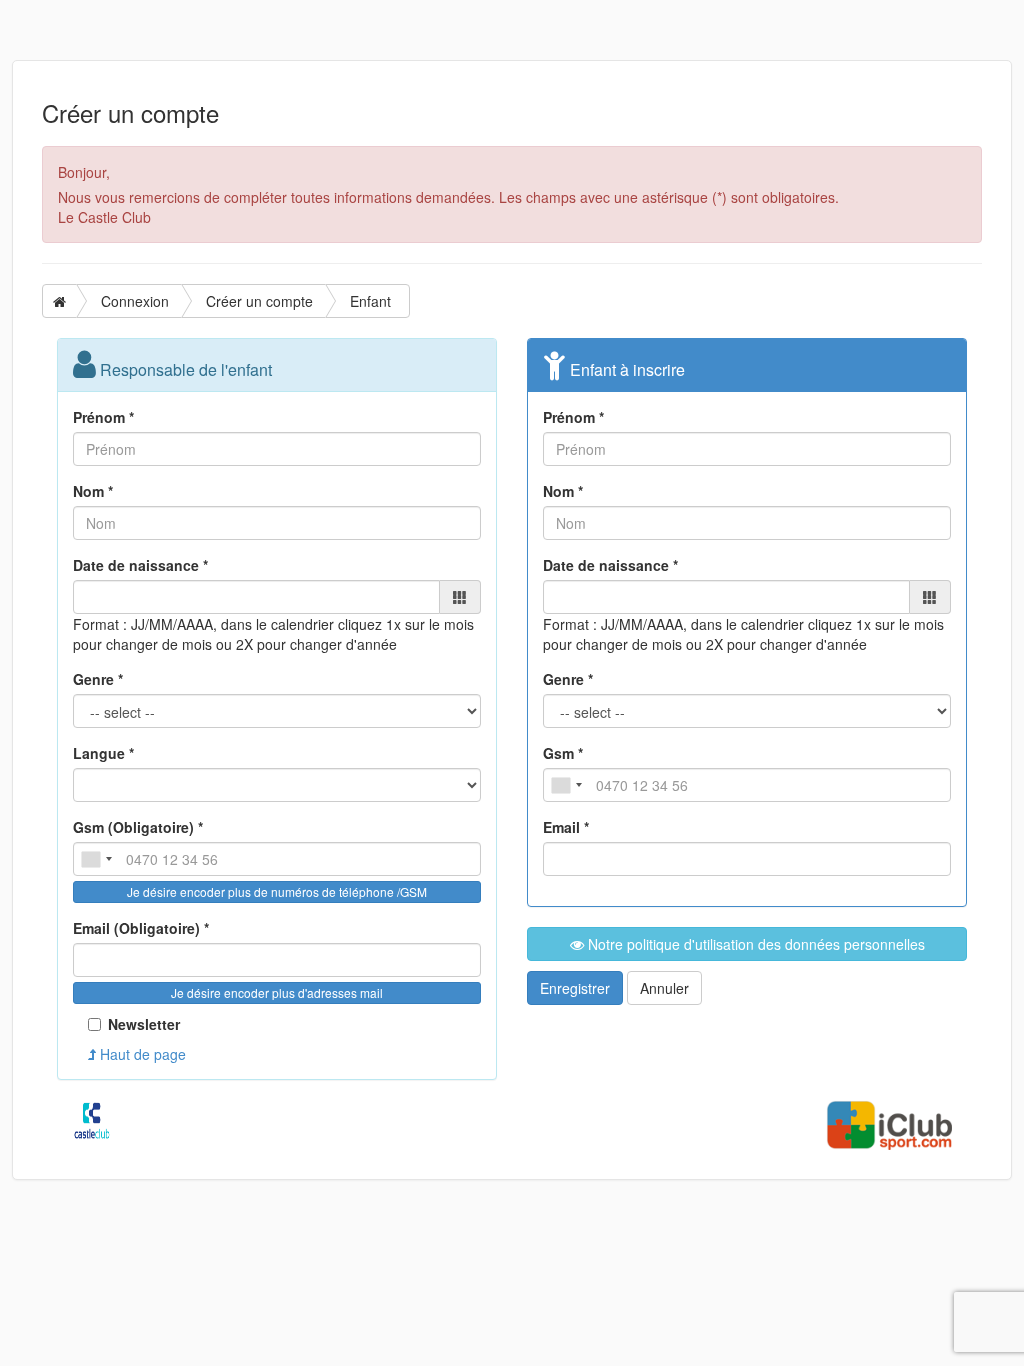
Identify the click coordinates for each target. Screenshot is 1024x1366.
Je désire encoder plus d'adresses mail (277, 992)
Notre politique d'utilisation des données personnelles (754, 944)
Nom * (93, 491)
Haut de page (141, 1054)
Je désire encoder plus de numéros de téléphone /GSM (277, 891)
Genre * (98, 679)
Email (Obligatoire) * (141, 928)
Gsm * (563, 753)
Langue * (103, 753)
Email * (566, 827)
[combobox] (96, 859)
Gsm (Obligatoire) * (138, 827)
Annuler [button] (664, 988)
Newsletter (144, 1024)
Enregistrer (575, 988)
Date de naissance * (140, 565)
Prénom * (103, 417)
